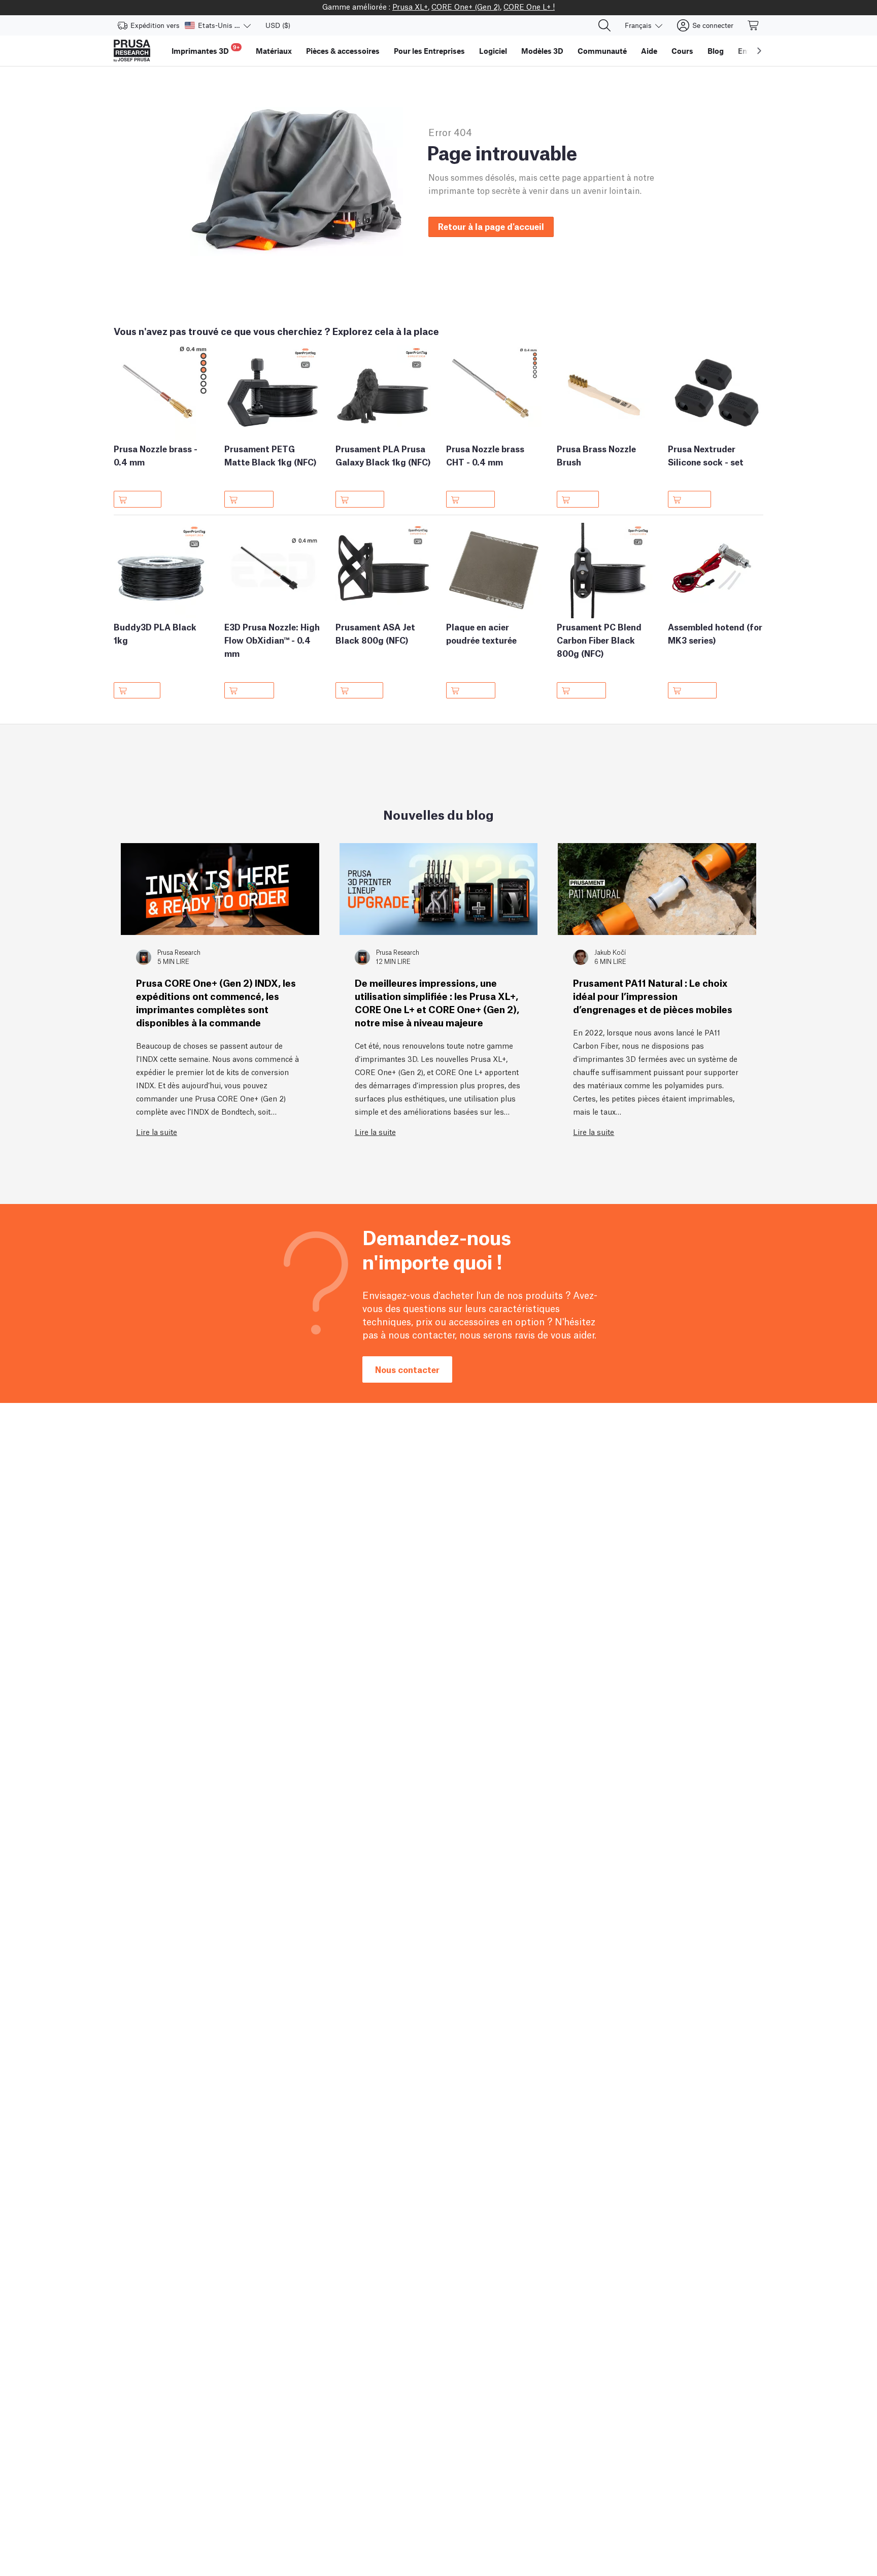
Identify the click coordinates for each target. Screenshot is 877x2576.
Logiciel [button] (493, 51)
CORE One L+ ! (529, 6)
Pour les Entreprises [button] (429, 51)
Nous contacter (407, 1369)
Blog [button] (716, 51)
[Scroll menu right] (759, 51)
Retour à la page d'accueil (491, 226)
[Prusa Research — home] (132, 51)
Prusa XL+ (410, 6)
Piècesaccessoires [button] (343, 51)
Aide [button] (649, 51)
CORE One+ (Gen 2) (466, 6)
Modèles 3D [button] (542, 51)
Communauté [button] (602, 51)
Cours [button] (682, 51)
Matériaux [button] (274, 51)
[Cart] (754, 25)
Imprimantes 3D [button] (206, 49)
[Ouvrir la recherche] (604, 25)
